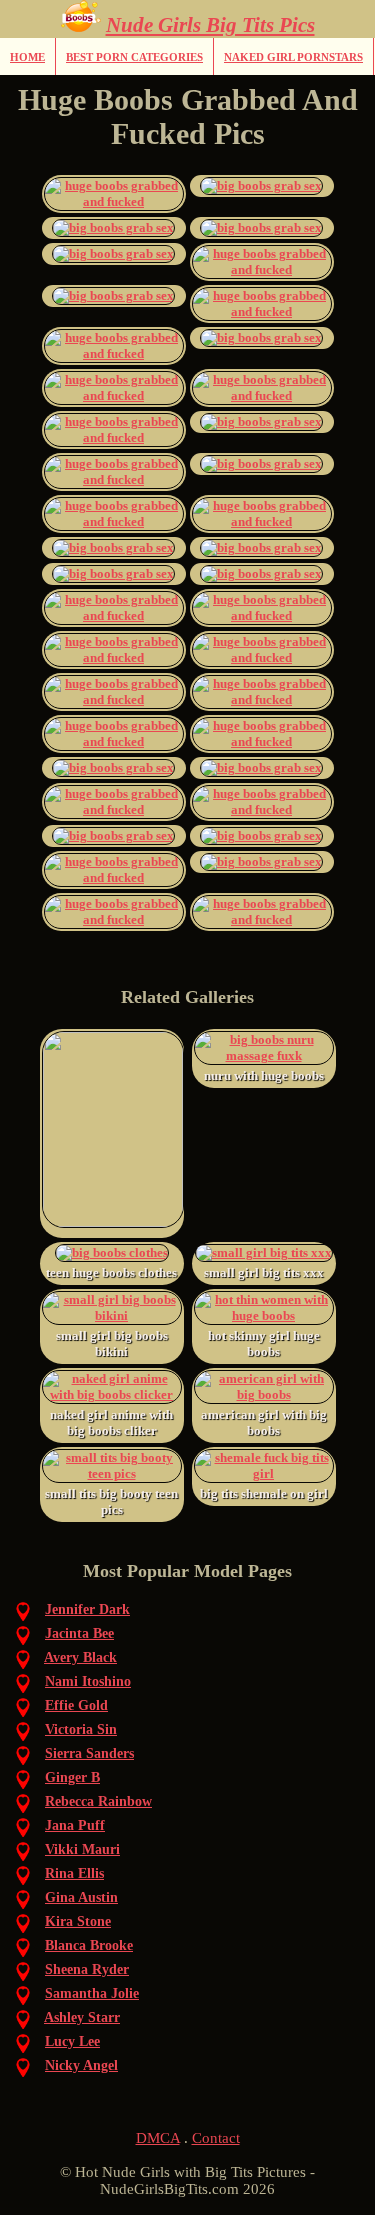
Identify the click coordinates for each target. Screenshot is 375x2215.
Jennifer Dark (87, 1609)
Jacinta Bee (79, 1633)
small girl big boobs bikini (112, 1343)
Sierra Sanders (89, 1753)
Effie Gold (76, 1705)
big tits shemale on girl (264, 1493)
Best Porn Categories (134, 57)
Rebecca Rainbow (98, 1801)
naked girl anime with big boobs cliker (111, 1422)
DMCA (158, 2138)
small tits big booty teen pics (111, 1501)
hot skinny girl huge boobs (264, 1343)
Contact (216, 2138)
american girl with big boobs (264, 1422)
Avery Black (80, 1657)
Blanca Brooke (89, 1945)
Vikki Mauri (82, 1849)
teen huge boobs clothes (111, 1272)
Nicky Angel (81, 2065)
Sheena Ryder (87, 1969)
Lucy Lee (72, 2041)
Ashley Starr (82, 2017)
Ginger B (72, 1777)
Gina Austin (81, 1897)
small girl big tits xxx (264, 1272)
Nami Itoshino (88, 1681)
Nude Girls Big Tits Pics (210, 25)
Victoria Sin (81, 1729)
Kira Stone (78, 1921)
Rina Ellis (74, 1873)
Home (27, 57)
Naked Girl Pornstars (293, 57)
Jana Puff (75, 1825)
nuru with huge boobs (264, 1075)
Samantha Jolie (92, 1993)
